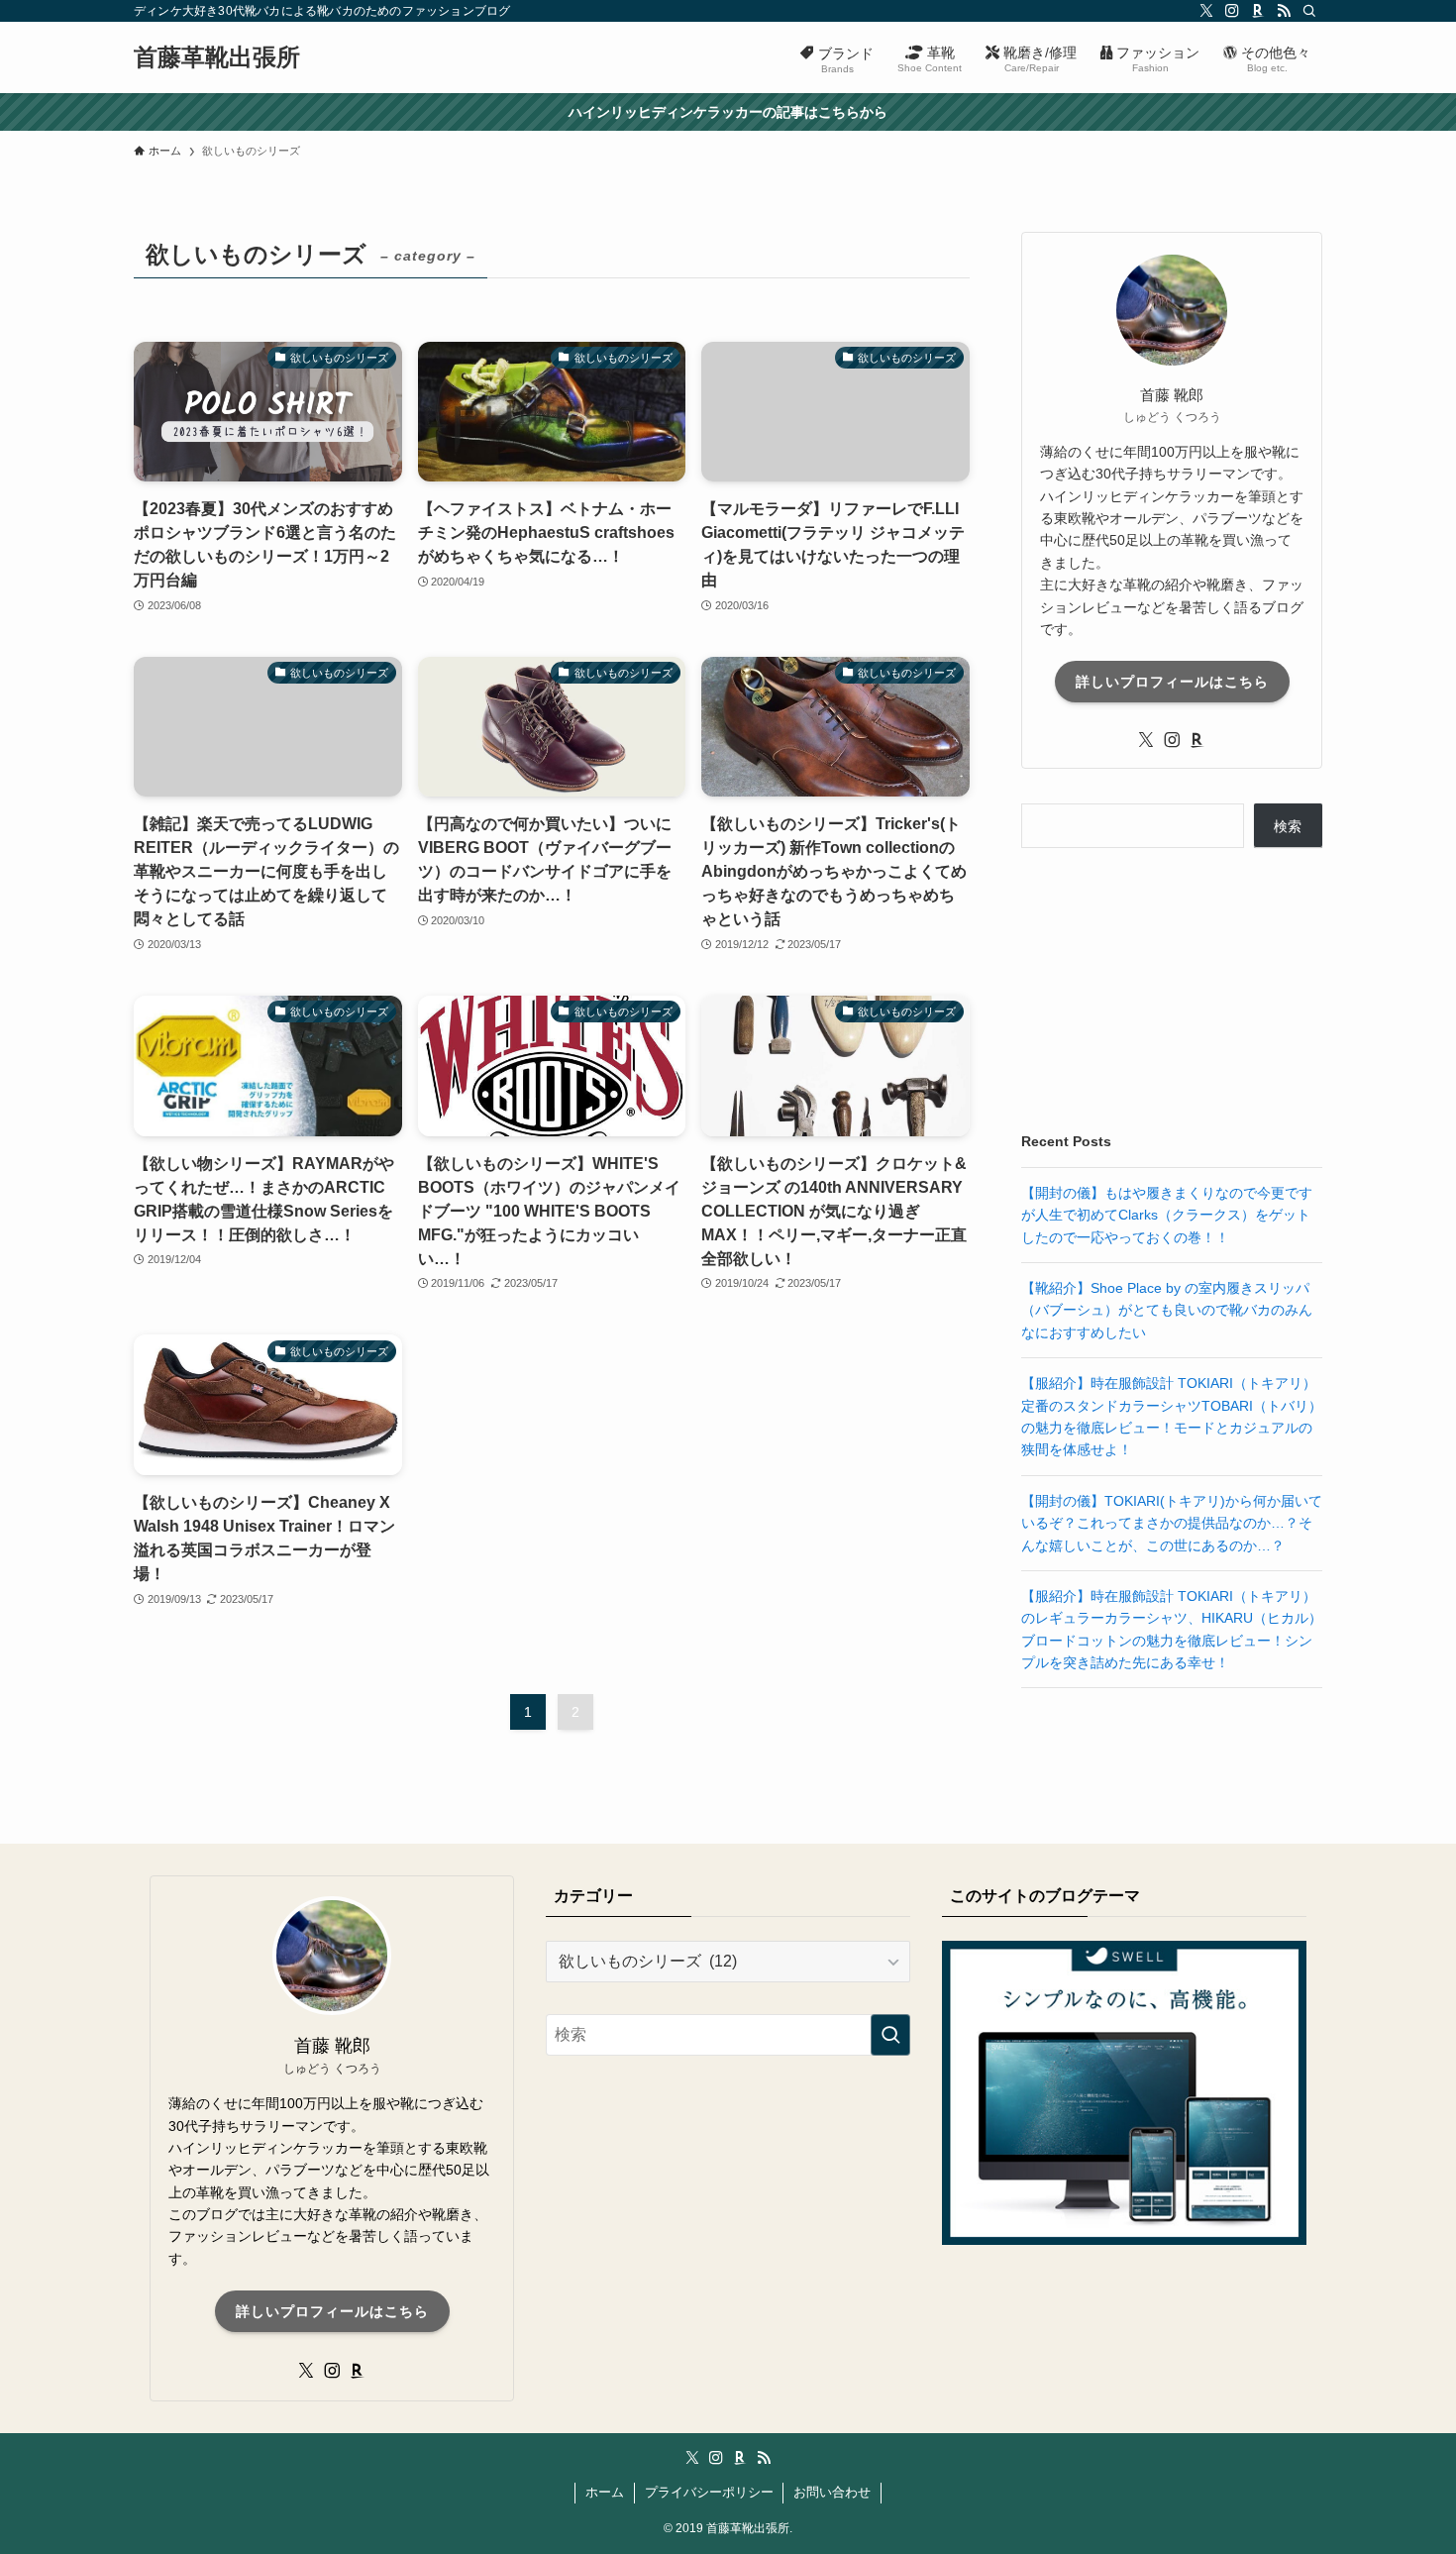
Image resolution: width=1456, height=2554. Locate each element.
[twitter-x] (1206, 11)
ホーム (605, 2492)
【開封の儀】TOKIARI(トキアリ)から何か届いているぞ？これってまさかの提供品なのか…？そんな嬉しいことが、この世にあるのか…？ (1172, 1523)
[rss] (1284, 11)
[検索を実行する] (890, 2035)
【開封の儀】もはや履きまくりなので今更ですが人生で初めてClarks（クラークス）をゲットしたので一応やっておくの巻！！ (1167, 1215)
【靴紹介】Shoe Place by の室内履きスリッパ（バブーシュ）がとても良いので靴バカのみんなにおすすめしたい (1167, 1310)
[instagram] (1232, 11)
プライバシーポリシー (709, 2492)
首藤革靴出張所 (217, 57)
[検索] (1309, 11)
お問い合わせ (832, 2492)
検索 (1288, 826)
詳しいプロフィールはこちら (1172, 682)
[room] (1258, 11)
